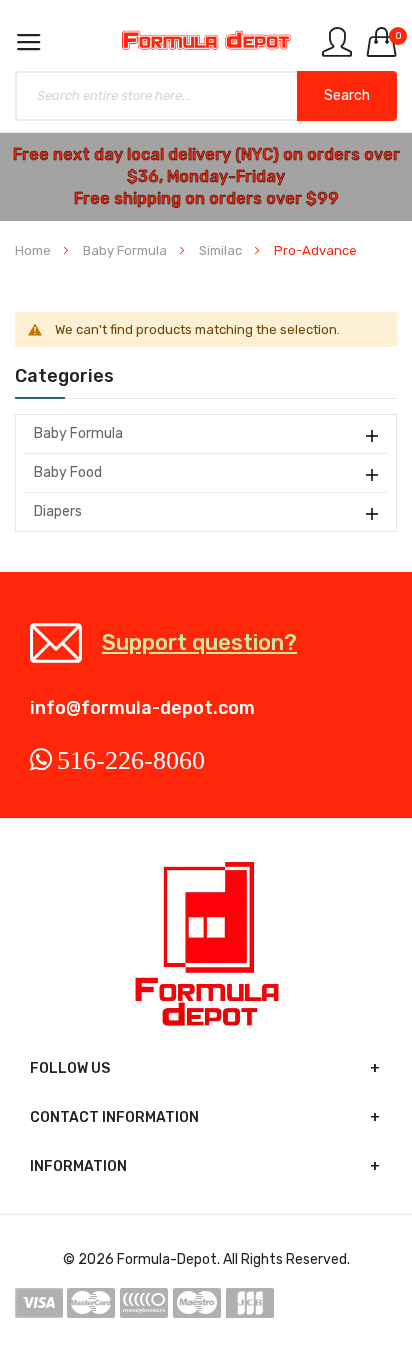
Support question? (199, 642)
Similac (222, 250)
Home (34, 250)
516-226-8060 (131, 760)
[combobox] (206, 96)
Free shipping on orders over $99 (206, 198)
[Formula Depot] (206, 40)
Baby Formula (126, 250)
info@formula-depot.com (142, 708)
